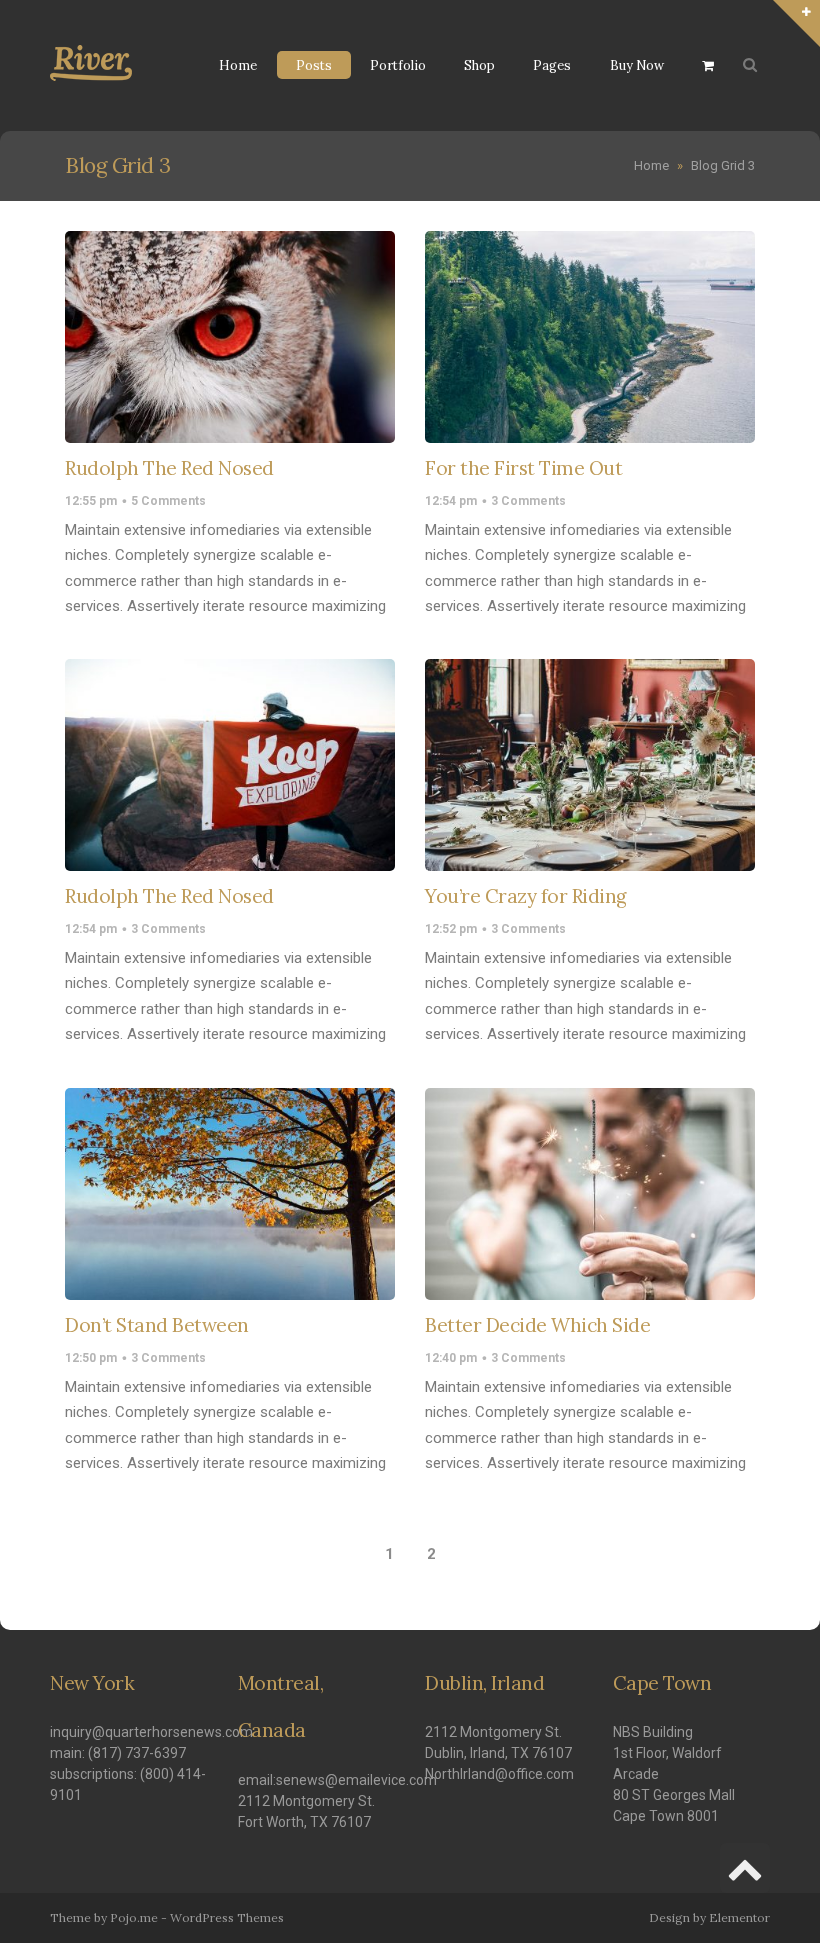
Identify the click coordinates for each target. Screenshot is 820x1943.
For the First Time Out (523, 468)
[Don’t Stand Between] (230, 1194)
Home (651, 165)
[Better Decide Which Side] (590, 1194)
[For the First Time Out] (590, 337)
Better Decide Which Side (537, 1325)
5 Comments (168, 501)
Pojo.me (134, 1917)
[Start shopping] (710, 65)
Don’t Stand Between (157, 1325)
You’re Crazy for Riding (526, 896)
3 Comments (528, 501)
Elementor (739, 1917)
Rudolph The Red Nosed (169, 468)
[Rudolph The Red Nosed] (230, 337)
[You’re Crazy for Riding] (590, 765)
